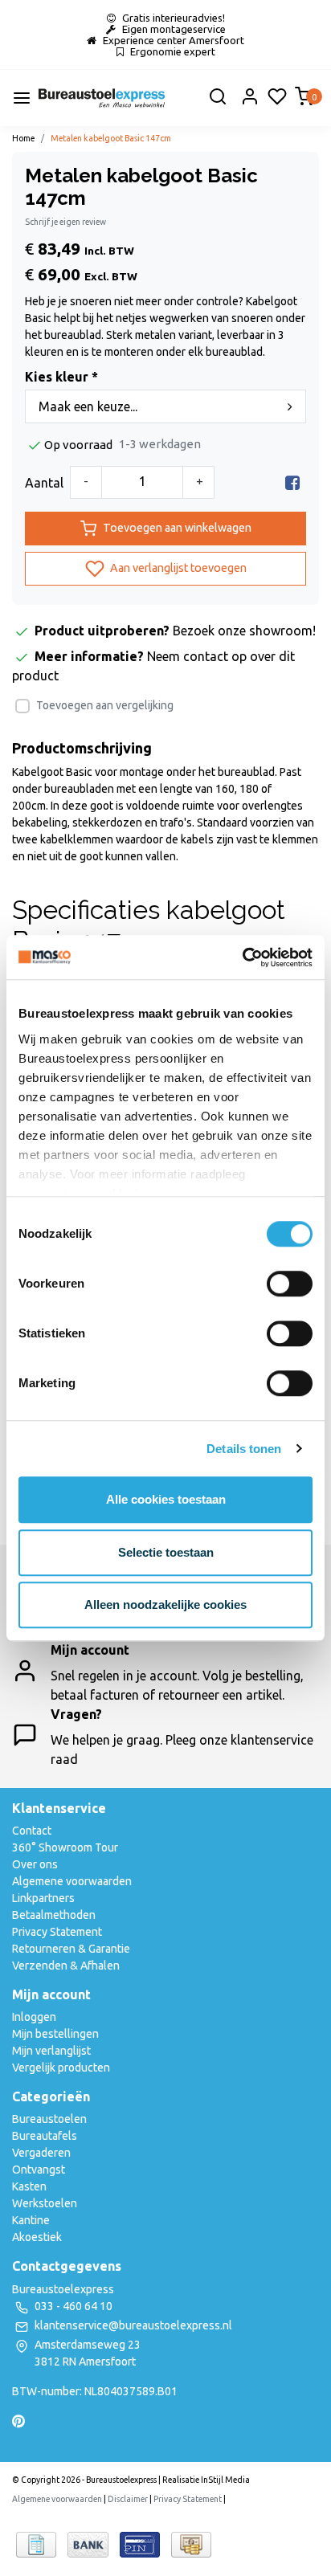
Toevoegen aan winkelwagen (177, 528)
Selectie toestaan (166, 1552)
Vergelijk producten (61, 2068)
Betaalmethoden (54, 1915)
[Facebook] (292, 483)
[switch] (290, 1284)
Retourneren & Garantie (71, 1949)
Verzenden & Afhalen (66, 1966)
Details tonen (244, 1449)
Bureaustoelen (49, 2119)
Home (23, 138)
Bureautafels (45, 2136)
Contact (32, 1831)
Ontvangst (39, 2170)
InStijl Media (225, 2480)
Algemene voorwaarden (72, 1881)
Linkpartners (43, 1898)
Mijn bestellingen (55, 2034)
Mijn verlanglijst (51, 2051)
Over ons (35, 1864)
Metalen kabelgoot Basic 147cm (111, 138)
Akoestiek (37, 2237)
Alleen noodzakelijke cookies (165, 1604)
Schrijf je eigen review (65, 222)
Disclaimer (128, 2499)
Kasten (29, 2186)
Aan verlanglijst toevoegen (177, 568)
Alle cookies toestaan (166, 1499)
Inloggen (34, 2017)
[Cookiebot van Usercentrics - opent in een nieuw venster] (242, 957)
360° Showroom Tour (65, 1847)
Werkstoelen (45, 2203)
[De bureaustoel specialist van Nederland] (102, 98)
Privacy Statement (57, 1932)
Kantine (31, 2220)
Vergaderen (41, 2153)
